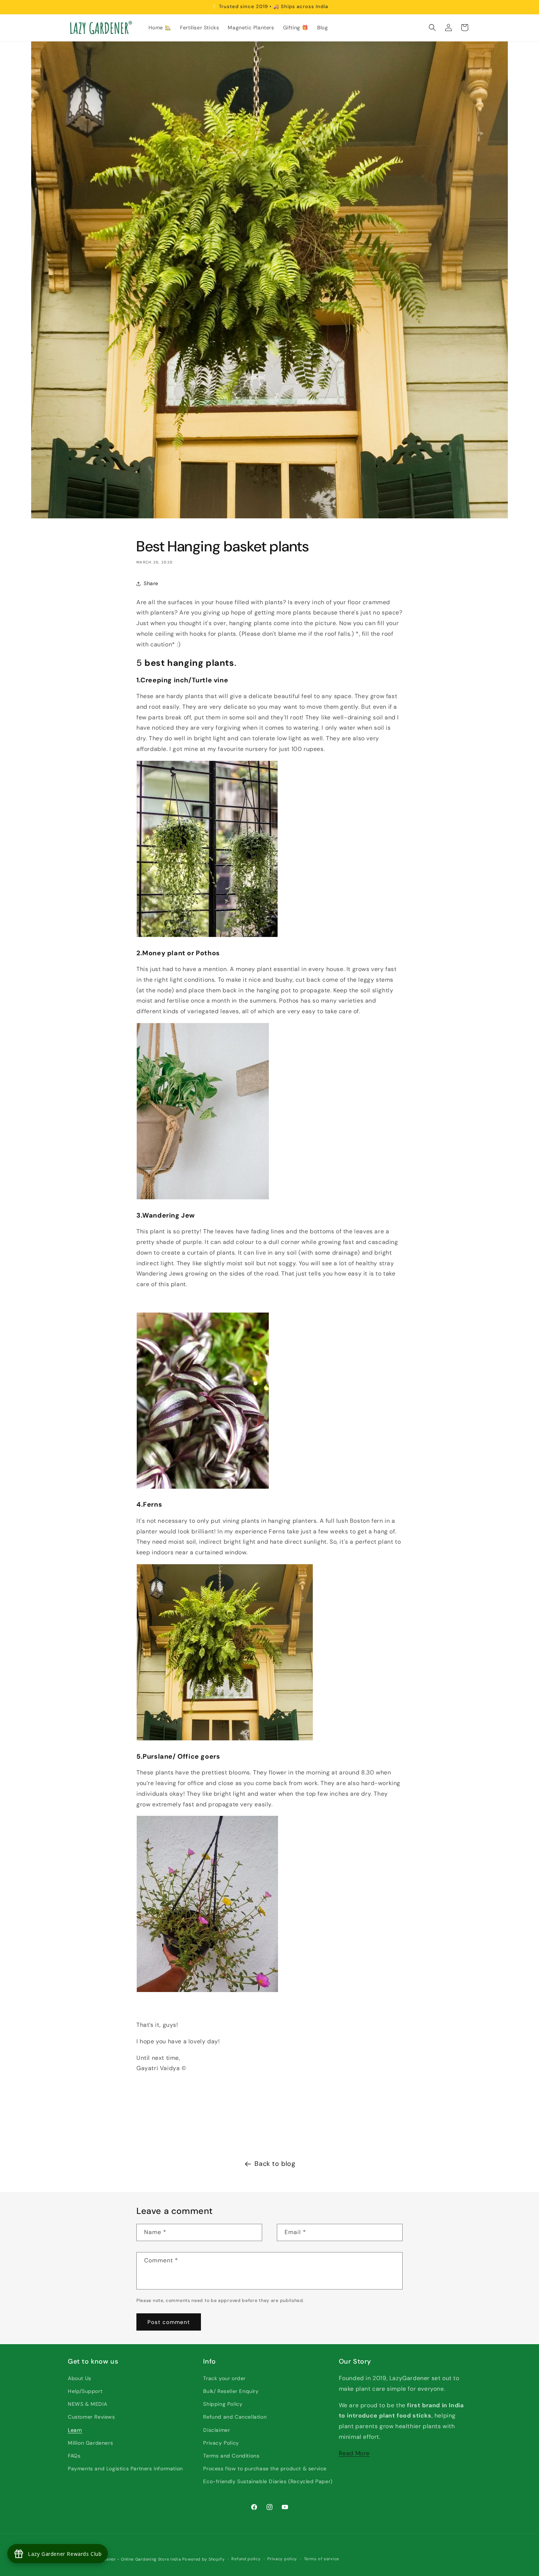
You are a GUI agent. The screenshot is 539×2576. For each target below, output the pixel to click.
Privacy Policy (221, 2443)
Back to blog (275, 2164)
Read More (354, 2453)
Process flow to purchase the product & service (265, 2469)
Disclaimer (217, 2430)
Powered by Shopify (203, 2559)
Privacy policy (282, 2559)
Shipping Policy (223, 2404)
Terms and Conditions (231, 2456)
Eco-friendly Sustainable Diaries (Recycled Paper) (268, 2481)
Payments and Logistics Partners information (125, 2469)
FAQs (74, 2456)
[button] (432, 28)
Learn (75, 2430)
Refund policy (246, 2559)
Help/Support (85, 2391)
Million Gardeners (90, 2443)
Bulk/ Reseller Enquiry (231, 2391)
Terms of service (322, 2559)
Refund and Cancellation (235, 2417)
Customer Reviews (91, 2417)
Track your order (224, 2378)
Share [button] (151, 583)
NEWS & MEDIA (87, 2404)
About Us (80, 2378)
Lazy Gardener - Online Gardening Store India (133, 2559)
